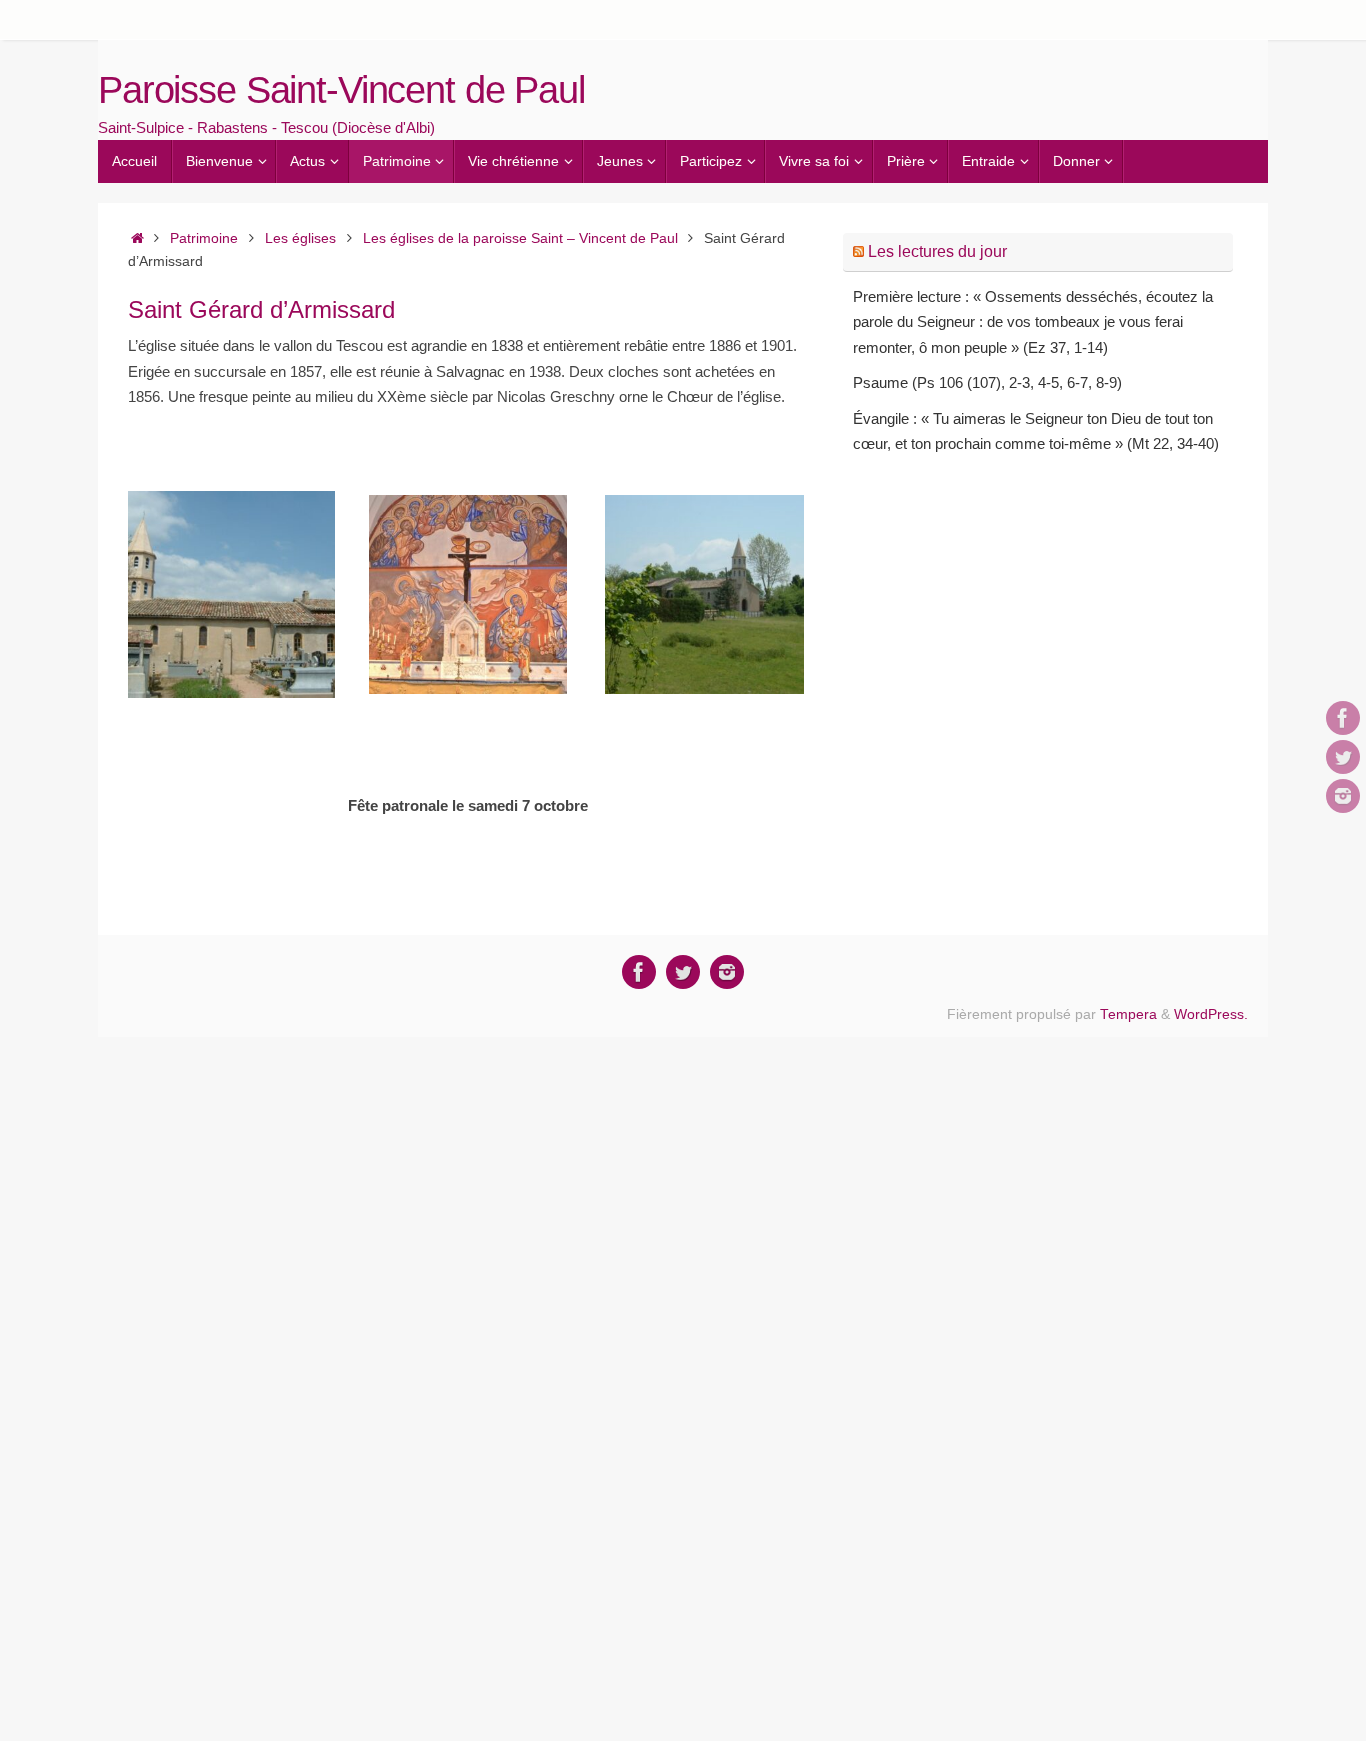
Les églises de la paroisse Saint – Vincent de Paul (520, 238)
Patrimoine (204, 238)
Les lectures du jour (937, 251)
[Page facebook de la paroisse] (1343, 718)
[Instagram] (1343, 796)
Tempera (1128, 1014)
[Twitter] (1343, 757)
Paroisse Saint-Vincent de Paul (341, 90)
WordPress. (1211, 1014)
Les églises (300, 238)
